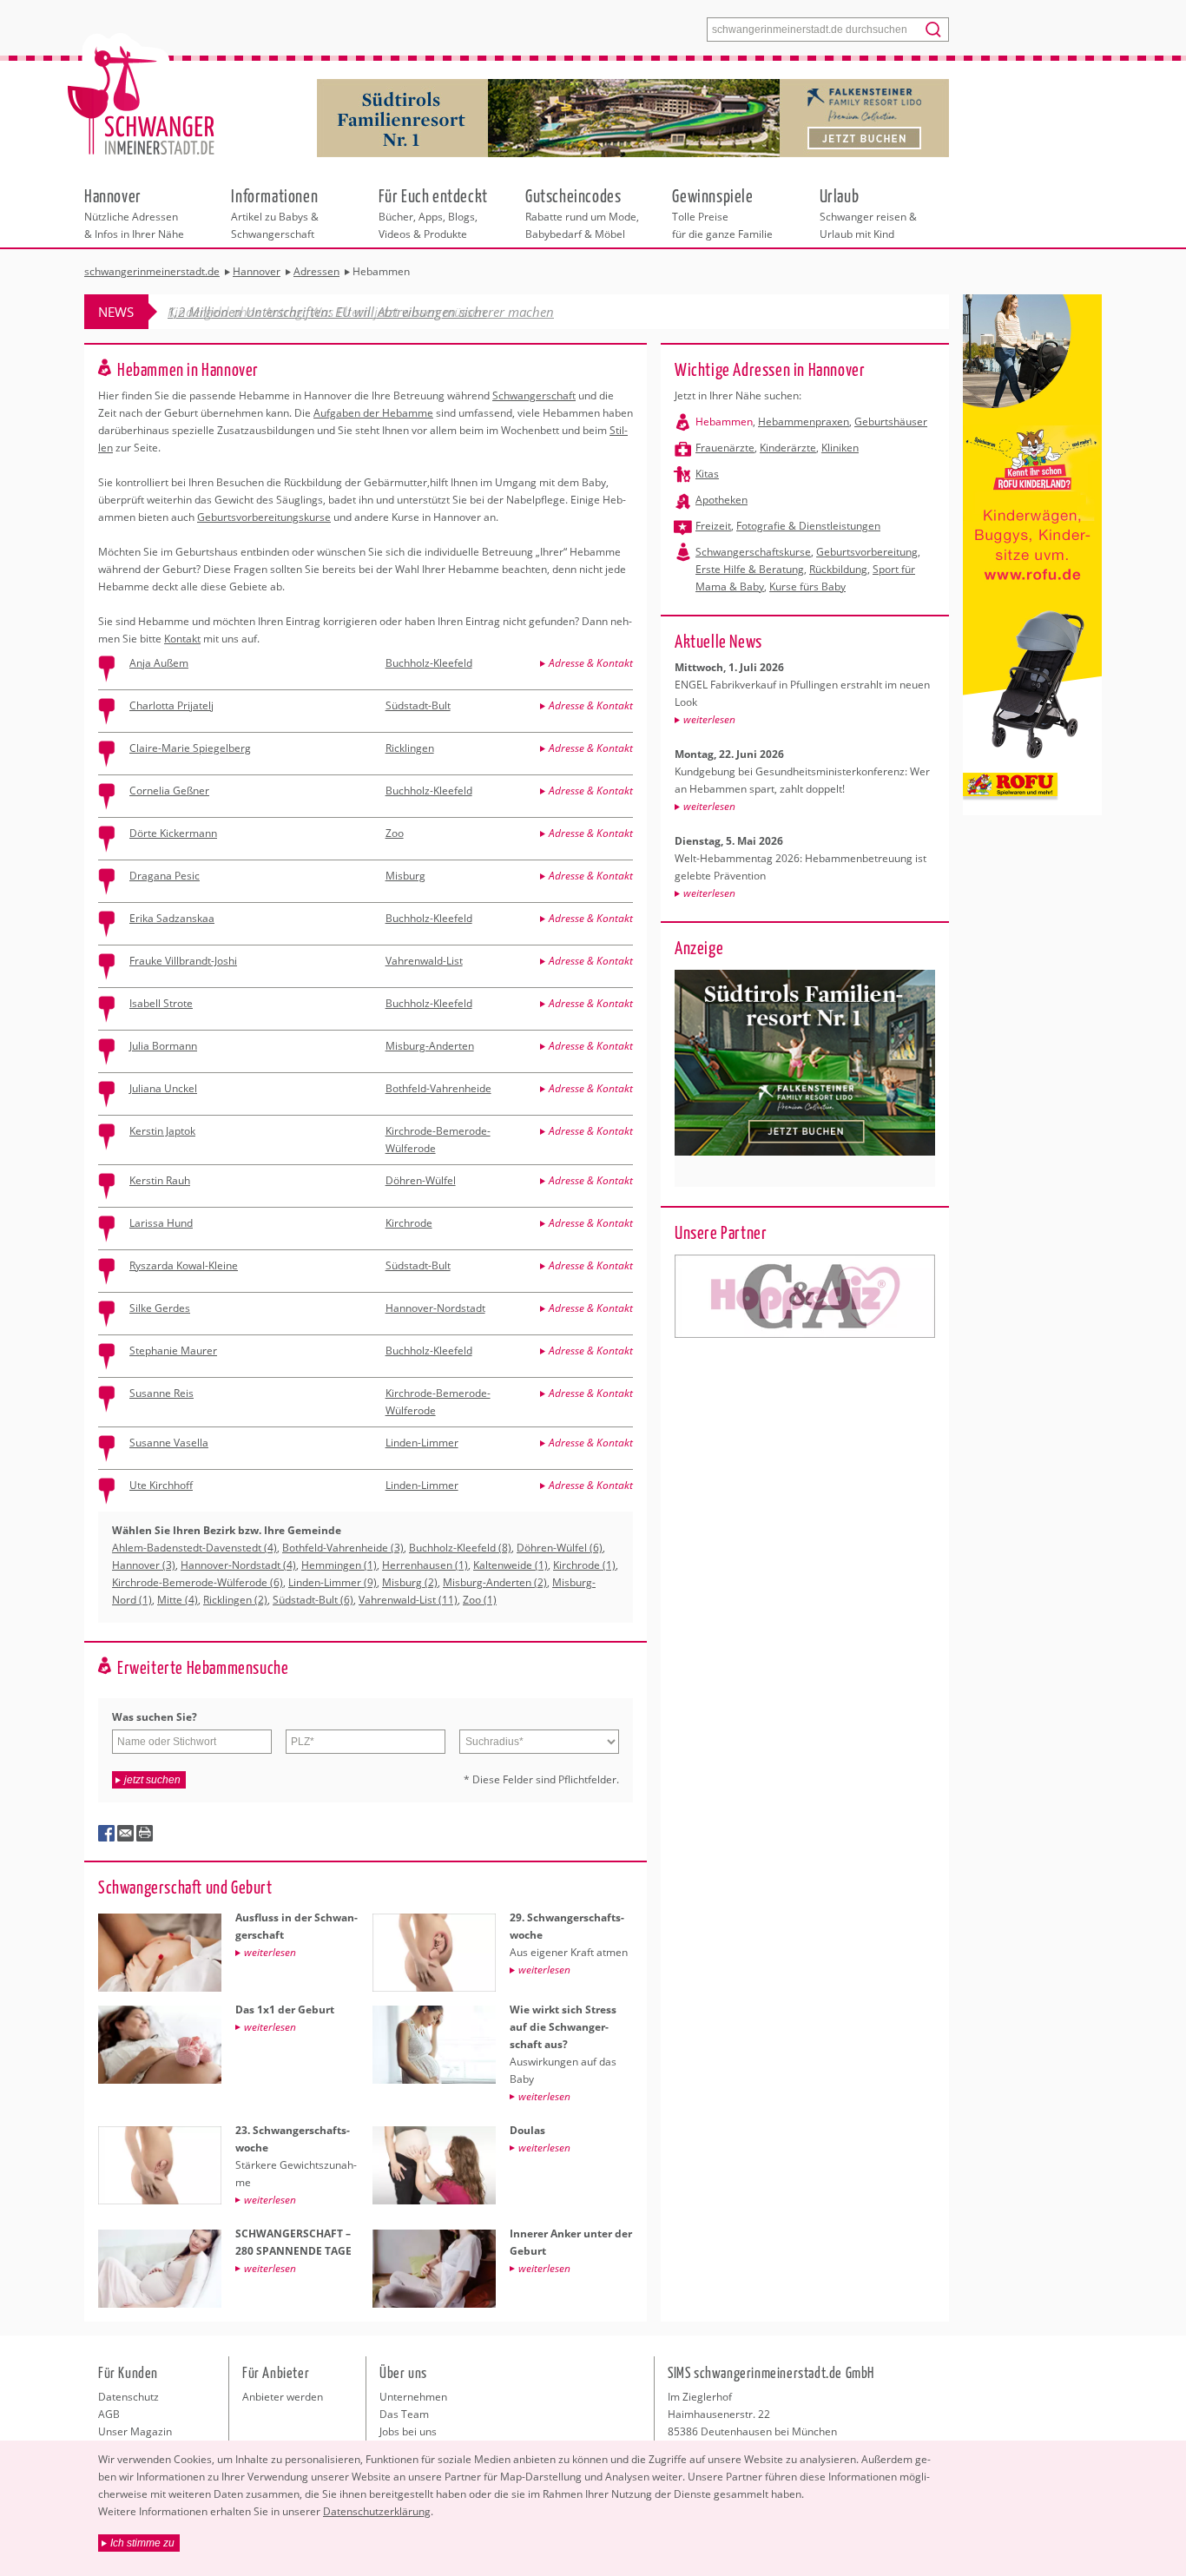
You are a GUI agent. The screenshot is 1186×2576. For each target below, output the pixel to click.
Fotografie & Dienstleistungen (808, 526)
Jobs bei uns (408, 2431)
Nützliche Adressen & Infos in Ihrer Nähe (134, 213)
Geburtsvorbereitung (867, 552)
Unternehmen (413, 2397)
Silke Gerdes (160, 1308)
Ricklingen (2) (235, 1600)
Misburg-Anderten (430, 1046)
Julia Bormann (163, 1046)
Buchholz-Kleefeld (429, 663)
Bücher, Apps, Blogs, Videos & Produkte (433, 213)
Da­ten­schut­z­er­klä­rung (377, 2511)
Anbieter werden (283, 2397)
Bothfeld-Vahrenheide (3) (343, 1548)
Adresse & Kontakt (591, 663)
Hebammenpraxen (804, 422)
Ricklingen (410, 748)
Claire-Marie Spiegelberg (190, 748)
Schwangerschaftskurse (753, 552)
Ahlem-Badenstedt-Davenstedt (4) (194, 1548)
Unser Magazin (135, 2431)
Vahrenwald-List (424, 961)
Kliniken (840, 448)
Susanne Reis (161, 1393)
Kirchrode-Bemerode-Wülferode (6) (198, 1582)
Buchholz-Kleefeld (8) (460, 1548)
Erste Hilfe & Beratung (750, 569)
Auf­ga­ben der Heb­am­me (373, 413)
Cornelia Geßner (169, 791)
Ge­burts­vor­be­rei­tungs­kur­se (264, 517)
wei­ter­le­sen (709, 719)
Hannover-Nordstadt (435, 1308)
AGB (109, 2414)
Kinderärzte (788, 448)
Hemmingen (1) (339, 1565)
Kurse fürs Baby (807, 586)
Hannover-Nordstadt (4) (238, 1565)
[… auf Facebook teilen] (107, 1834)
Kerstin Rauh (160, 1180)
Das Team (404, 2414)
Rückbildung (838, 569)
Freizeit (713, 526)
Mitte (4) (178, 1600)
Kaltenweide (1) (511, 1565)
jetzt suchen (152, 1780)
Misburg (405, 876)
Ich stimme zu (142, 2543)
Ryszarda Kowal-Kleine (184, 1265)
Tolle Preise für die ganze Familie (722, 213)
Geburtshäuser (891, 422)
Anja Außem (159, 663)
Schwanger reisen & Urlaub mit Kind (868, 213)
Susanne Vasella (169, 1443)
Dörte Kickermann (173, 833)
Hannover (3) (144, 1565)
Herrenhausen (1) (425, 1565)
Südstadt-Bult (418, 705)
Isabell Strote (161, 1003)
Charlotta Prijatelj (171, 705)
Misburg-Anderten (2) (495, 1582)
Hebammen (724, 422)
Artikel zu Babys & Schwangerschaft (275, 213)
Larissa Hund (161, 1223)
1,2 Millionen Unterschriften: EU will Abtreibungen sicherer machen (361, 312)
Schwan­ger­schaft (534, 395)
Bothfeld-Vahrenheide (438, 1088)
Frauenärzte (725, 448)
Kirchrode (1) (584, 1565)
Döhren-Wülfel (421, 1180)
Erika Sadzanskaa (172, 918)
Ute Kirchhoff (161, 1485)
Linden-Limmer (422, 1443)
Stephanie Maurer (173, 1351)
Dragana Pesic (165, 876)
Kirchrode (409, 1223)
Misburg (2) (410, 1582)
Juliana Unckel (163, 1088)
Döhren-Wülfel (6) (560, 1548)
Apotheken (721, 500)
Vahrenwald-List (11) (408, 1600)
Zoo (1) (480, 1600)
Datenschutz (128, 2397)
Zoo (395, 833)
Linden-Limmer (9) (333, 1582)
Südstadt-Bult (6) (313, 1600)
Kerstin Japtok (162, 1131)
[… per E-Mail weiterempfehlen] (126, 1834)
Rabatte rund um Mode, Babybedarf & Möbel (582, 213)
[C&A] (805, 1296)
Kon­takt (182, 639)
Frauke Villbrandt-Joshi (183, 961)
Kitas (707, 474)
